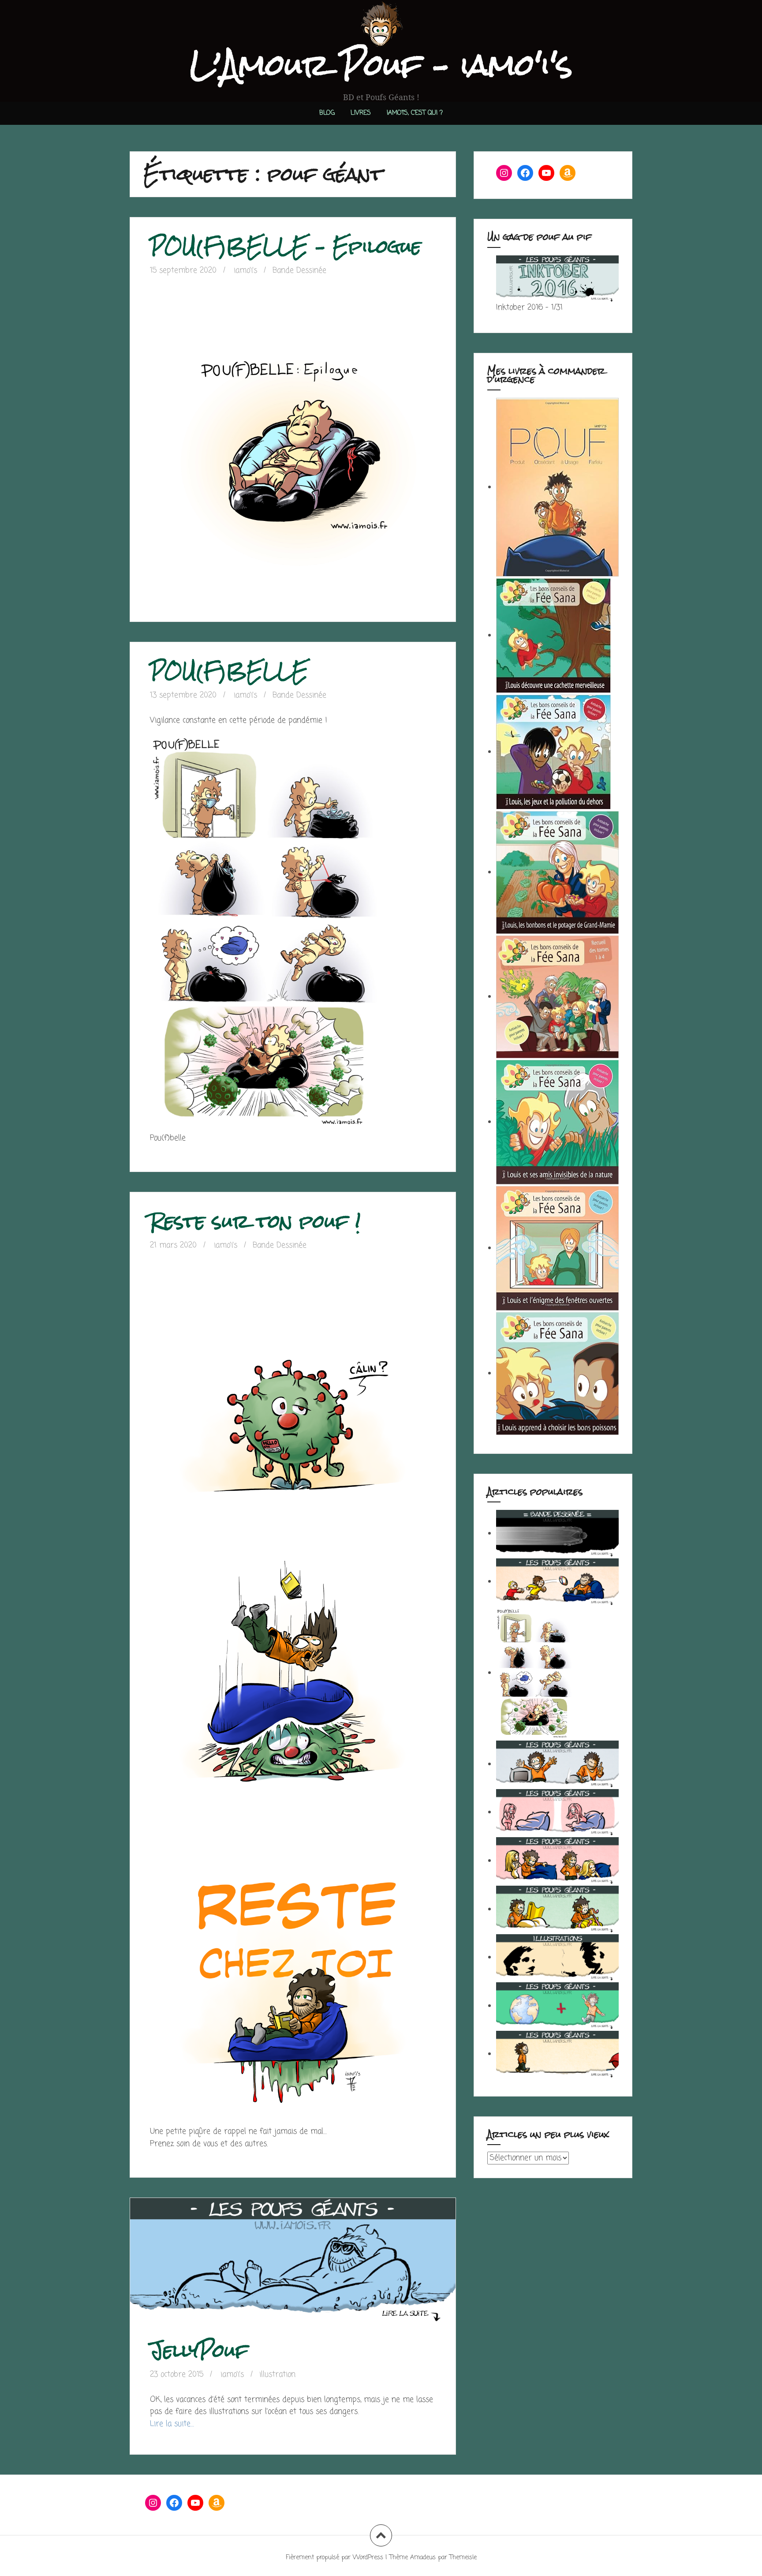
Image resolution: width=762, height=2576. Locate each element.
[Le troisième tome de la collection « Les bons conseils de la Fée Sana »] (557, 1122)
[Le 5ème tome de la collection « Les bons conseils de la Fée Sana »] (553, 752)
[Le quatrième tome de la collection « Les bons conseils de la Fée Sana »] (557, 872)
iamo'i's (245, 271)
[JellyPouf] (292, 2270)
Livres (361, 113)
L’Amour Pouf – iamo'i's (381, 65)
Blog (327, 113)
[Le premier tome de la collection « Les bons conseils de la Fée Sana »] (557, 1373)
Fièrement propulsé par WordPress (334, 2558)
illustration (277, 2375)
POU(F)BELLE (229, 671)
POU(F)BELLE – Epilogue (286, 246)
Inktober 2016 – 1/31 (529, 308)
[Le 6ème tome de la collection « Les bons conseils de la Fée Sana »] (553, 635)
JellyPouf (199, 2350)
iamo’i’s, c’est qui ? (415, 113)
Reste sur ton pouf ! (255, 1221)
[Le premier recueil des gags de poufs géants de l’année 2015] (557, 487)
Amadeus (423, 2558)
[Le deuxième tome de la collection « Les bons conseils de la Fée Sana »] (557, 1248)
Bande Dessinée (299, 271)
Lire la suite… (172, 2424)
